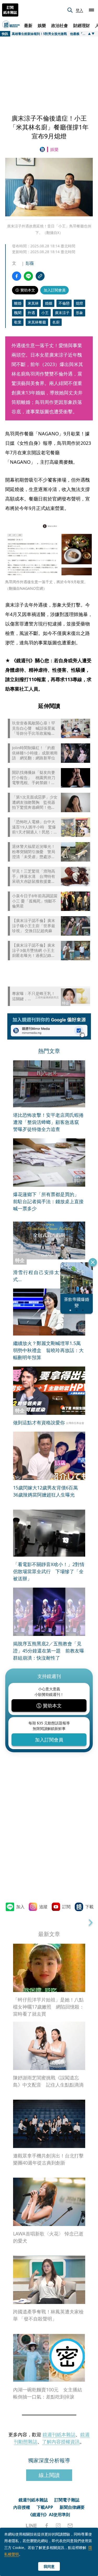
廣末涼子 (62, 313)
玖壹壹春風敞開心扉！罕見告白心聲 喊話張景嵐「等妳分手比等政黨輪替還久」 (34, 728)
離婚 (18, 303)
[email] (70, 2526)
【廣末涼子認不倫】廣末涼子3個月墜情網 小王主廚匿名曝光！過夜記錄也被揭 (34, 950)
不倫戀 (64, 303)
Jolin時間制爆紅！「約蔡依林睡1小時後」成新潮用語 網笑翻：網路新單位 (35, 753)
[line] (31, 2526)
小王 (45, 313)
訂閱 (66, 1907)
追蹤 (43, 1907)
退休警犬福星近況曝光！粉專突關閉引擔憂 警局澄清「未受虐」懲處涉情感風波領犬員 (34, 852)
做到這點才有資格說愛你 (39, 1422)
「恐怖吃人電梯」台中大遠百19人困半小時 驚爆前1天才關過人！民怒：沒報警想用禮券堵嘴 (35, 827)
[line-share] (28, 276)
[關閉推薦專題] (93, 1262)
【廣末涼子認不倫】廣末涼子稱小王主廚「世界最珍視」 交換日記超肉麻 (34, 926)
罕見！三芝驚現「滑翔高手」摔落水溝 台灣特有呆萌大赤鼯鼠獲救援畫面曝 (34, 876)
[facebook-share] (17, 276)
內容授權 (22, 2507)
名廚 (56, 322)
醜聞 (18, 313)
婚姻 (49, 303)
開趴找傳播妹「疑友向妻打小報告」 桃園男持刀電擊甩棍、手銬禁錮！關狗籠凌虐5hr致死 (34, 778)
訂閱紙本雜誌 (10, 10)
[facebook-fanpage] (47, 2526)
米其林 (33, 303)
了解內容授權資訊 (61, 2442)
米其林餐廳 (37, 322)
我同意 (49, 2566)
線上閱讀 (49, 2475)
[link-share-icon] (40, 276)
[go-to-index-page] (43, 149)
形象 (79, 313)
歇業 (18, 322)
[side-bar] (91, 10)
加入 (20, 1907)
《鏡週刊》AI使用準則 (49, 2515)
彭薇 (30, 263)
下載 (89, 1907)
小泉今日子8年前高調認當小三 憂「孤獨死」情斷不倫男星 (35, 901)
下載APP (45, 2507)
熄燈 (79, 303)
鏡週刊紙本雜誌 (59, 2434)
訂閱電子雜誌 (67, 2500)
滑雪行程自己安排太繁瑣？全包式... (49, 1276)
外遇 (31, 313)
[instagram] (58, 2526)
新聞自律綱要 (72, 2507)
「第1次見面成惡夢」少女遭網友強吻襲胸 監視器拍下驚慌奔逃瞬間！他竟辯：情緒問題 (35, 802)
